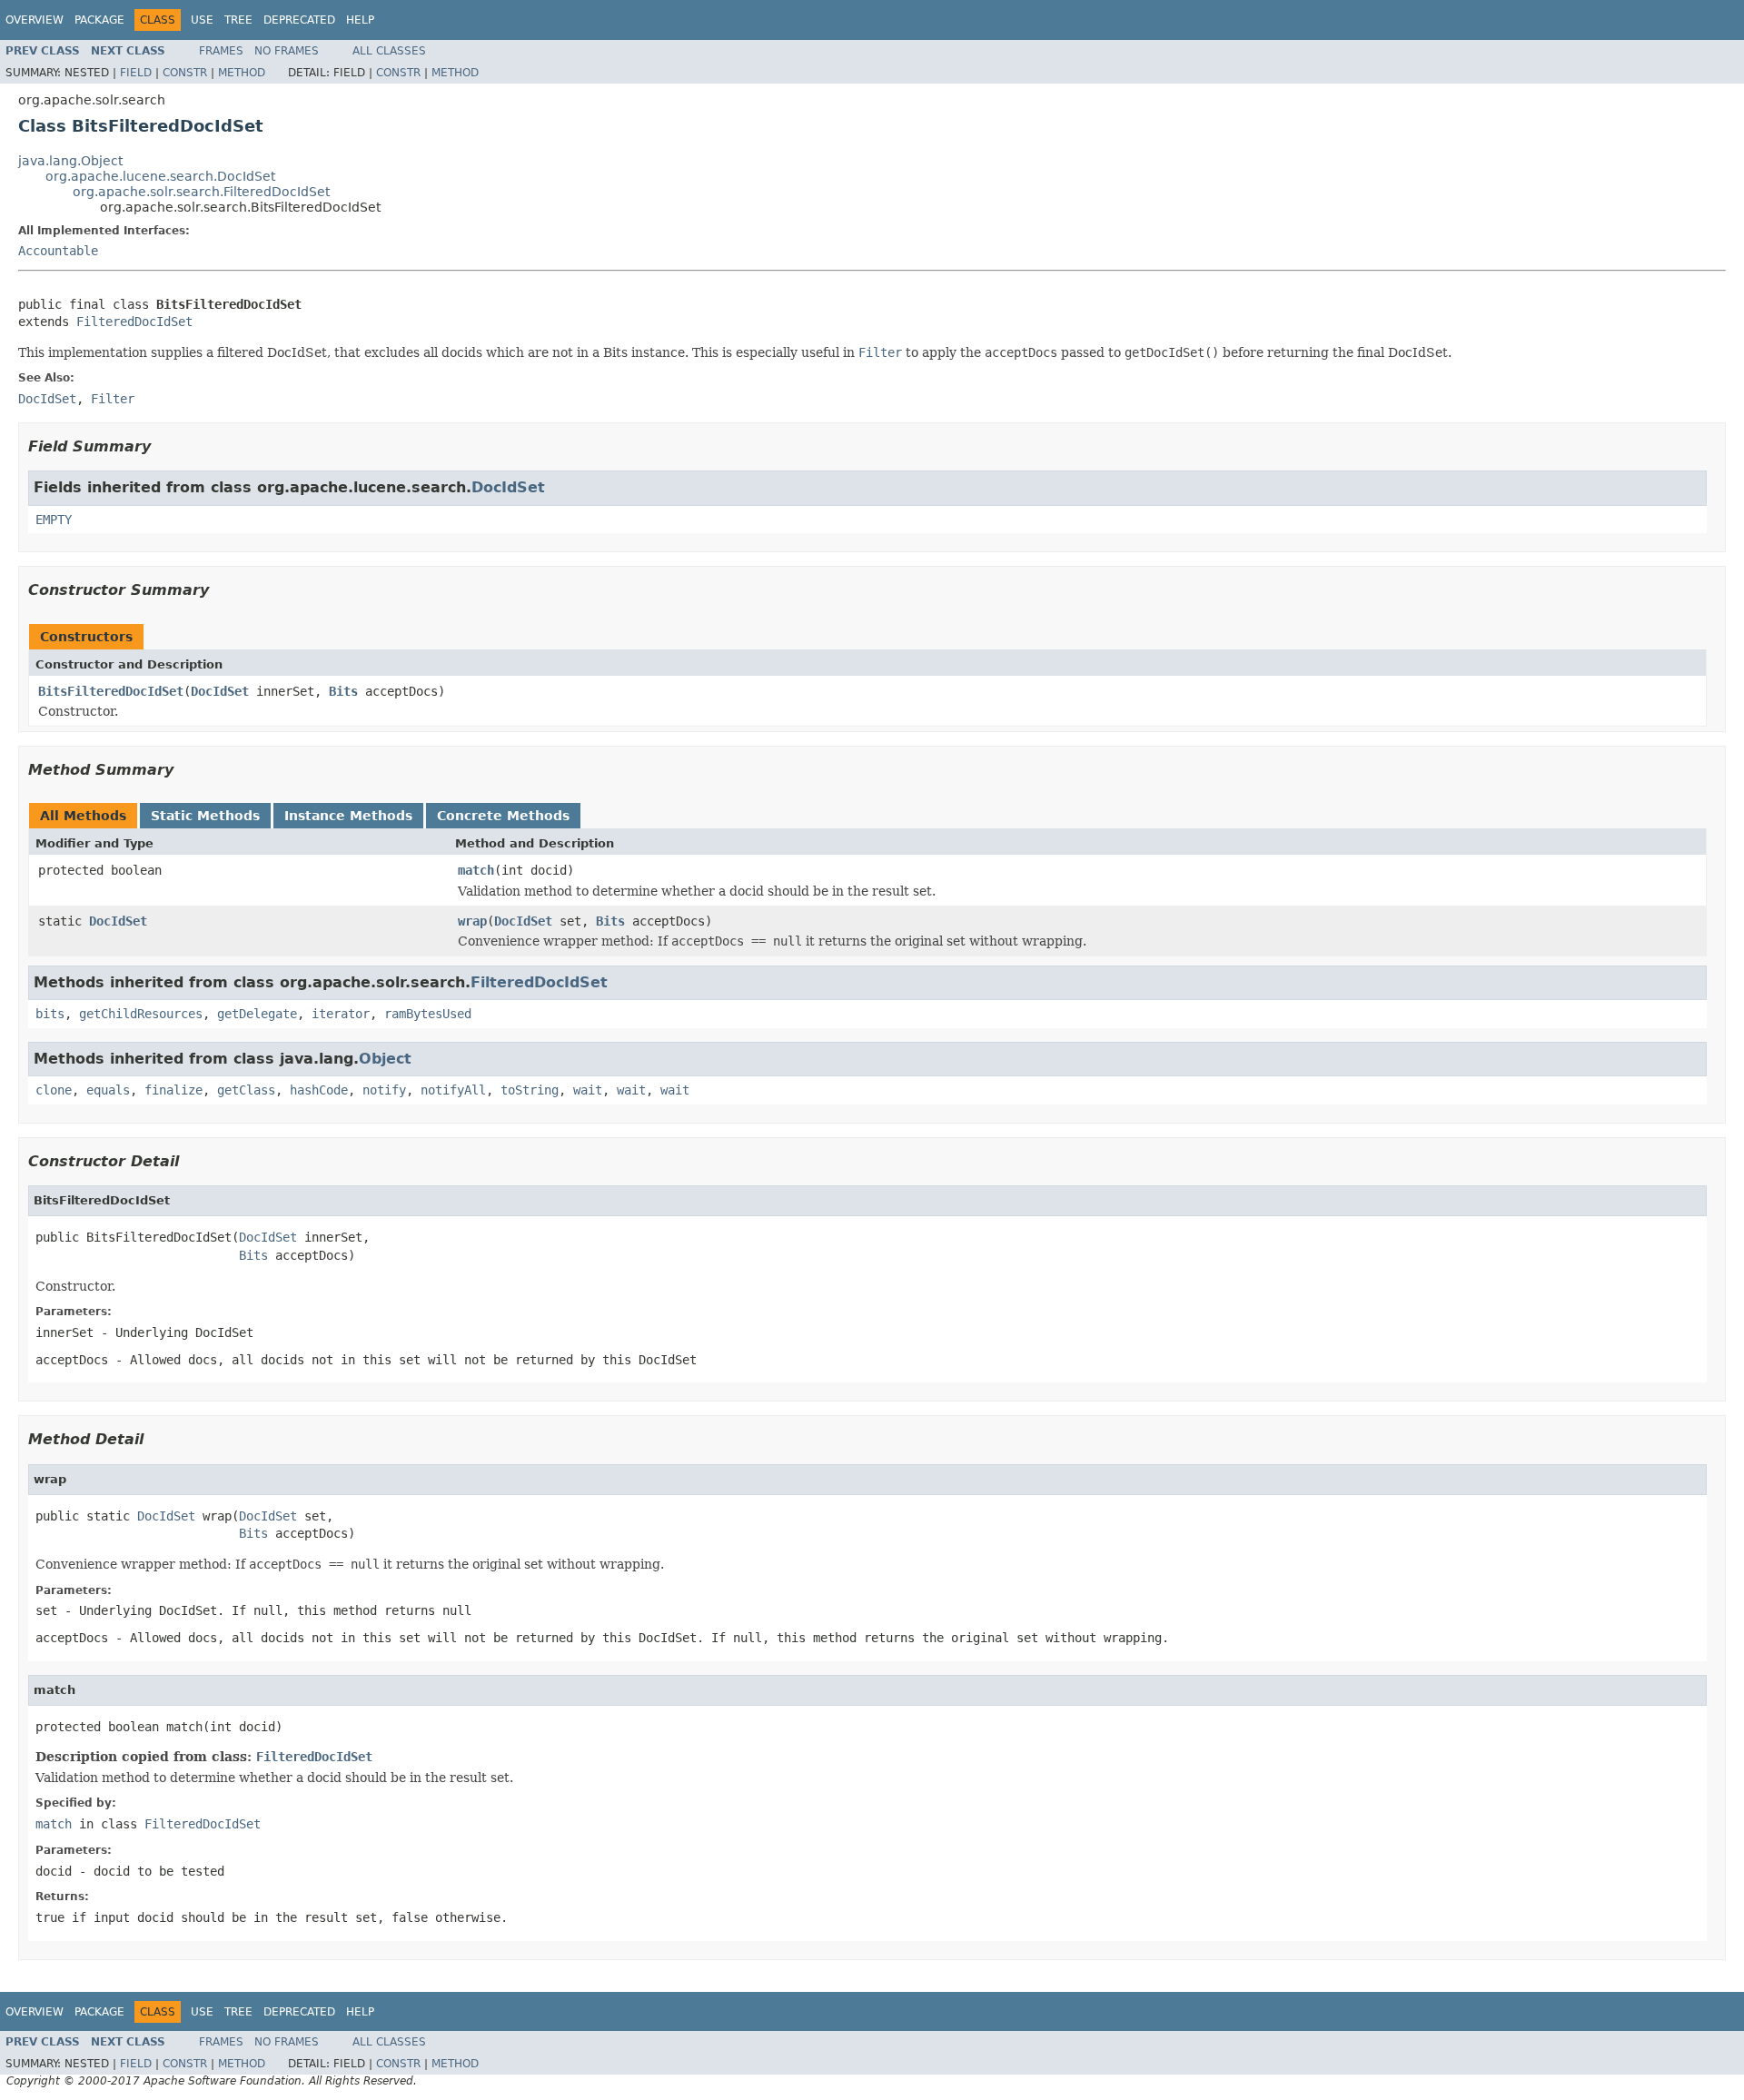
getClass (246, 1090)
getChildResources (141, 1014)
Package (99, 20)
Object (385, 1059)
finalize (173, 1090)
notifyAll (453, 1090)
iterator (341, 1014)
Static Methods (205, 816)
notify (384, 1090)
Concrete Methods (503, 816)
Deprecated (299, 20)
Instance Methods (348, 816)
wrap (472, 921)
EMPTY (54, 520)
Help (360, 20)
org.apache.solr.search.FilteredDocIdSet (201, 192)
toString (530, 1090)
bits (50, 1014)
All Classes (389, 51)
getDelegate (257, 1014)
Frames (221, 51)
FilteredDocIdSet (134, 322)
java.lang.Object (70, 161)
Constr (185, 73)
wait (588, 1090)
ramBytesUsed (428, 1014)
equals (108, 1090)
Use (202, 20)
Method (242, 73)
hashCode (319, 1090)
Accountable (58, 251)
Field (136, 73)
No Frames (287, 51)
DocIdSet (508, 487)
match (476, 870)
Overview (35, 20)
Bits (343, 691)
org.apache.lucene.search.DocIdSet (160, 176)
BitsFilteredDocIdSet (111, 691)
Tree (238, 20)
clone (54, 1090)
